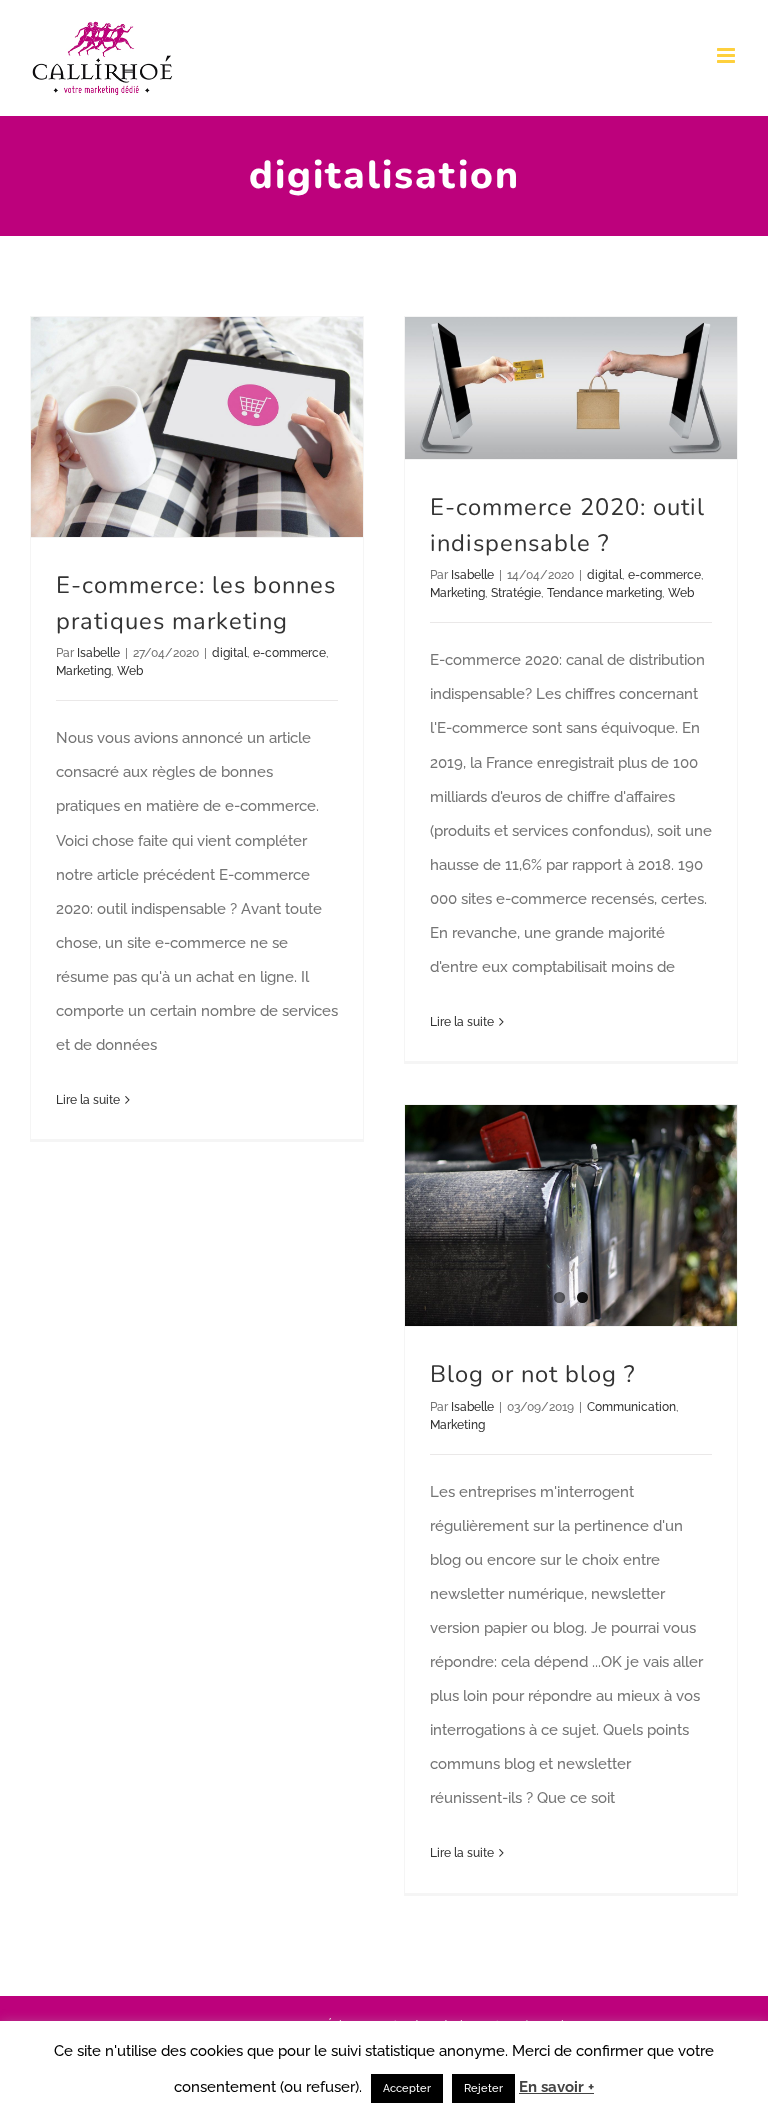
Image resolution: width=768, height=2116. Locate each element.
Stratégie (516, 593)
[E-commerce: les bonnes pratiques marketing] (197, 427)
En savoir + (556, 2087)
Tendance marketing (604, 593)
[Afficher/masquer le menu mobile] (727, 55)
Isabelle (98, 653)
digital (229, 653)
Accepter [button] (407, 2088)
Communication (631, 1407)
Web (130, 671)
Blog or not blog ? (533, 1374)
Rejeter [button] (483, 2088)
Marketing (83, 671)
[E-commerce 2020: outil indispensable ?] (571, 388)
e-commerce (289, 653)
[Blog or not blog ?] (571, 1215)
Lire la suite (88, 1100)
